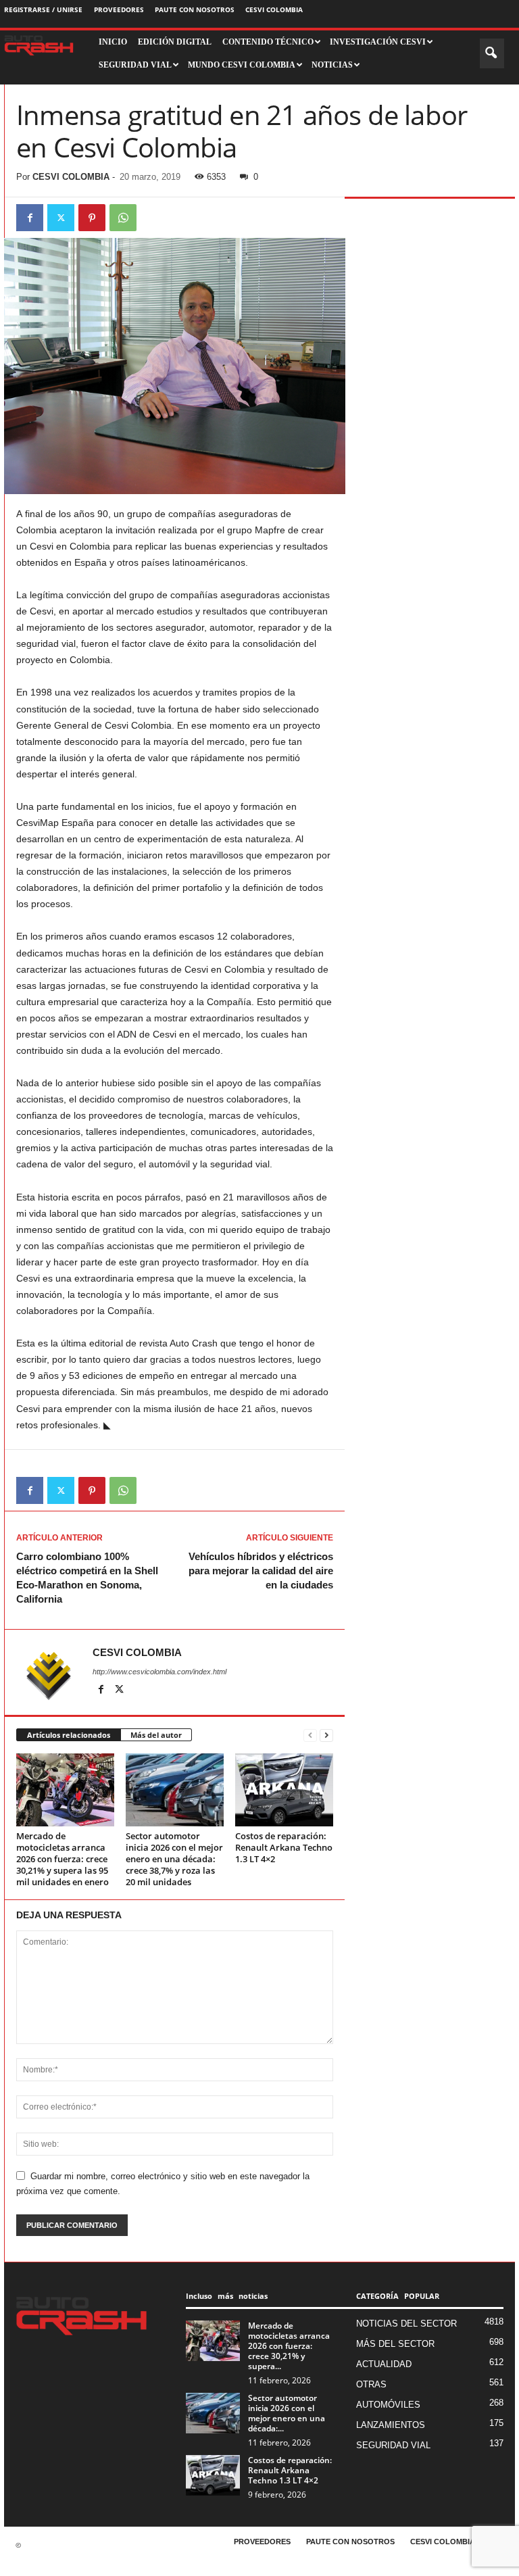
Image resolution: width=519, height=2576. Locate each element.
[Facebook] (30, 218)
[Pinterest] (92, 218)
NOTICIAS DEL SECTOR (406, 2324)
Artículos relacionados (69, 1735)
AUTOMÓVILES (388, 2405)
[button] (492, 53)
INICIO (113, 42)
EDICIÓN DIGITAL (175, 42)
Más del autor (156, 1735)
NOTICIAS (332, 65)
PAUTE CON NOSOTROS (195, 9)
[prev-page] (310, 1735)
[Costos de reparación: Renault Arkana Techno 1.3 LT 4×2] (284, 1790)
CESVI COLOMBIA (274, 9)
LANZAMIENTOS (391, 2425)
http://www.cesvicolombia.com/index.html (159, 1672)
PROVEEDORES (119, 9)
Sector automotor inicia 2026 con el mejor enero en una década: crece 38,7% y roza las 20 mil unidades (174, 1859)
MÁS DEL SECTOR (395, 2344)
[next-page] (326, 1735)
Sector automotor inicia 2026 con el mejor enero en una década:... (287, 2413)
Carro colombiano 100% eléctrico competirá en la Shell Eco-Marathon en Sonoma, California (87, 1578)
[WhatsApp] (123, 218)
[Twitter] (61, 218)
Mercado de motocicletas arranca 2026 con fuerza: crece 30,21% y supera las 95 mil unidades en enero (63, 1859)
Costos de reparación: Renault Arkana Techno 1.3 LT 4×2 (284, 1847)
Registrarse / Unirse (43, 9)
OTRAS (371, 2384)
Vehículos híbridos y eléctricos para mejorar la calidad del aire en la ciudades (261, 1571)
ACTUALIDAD (384, 2364)
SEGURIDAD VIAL (393, 2445)
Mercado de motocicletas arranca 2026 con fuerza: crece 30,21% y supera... (289, 2346)
